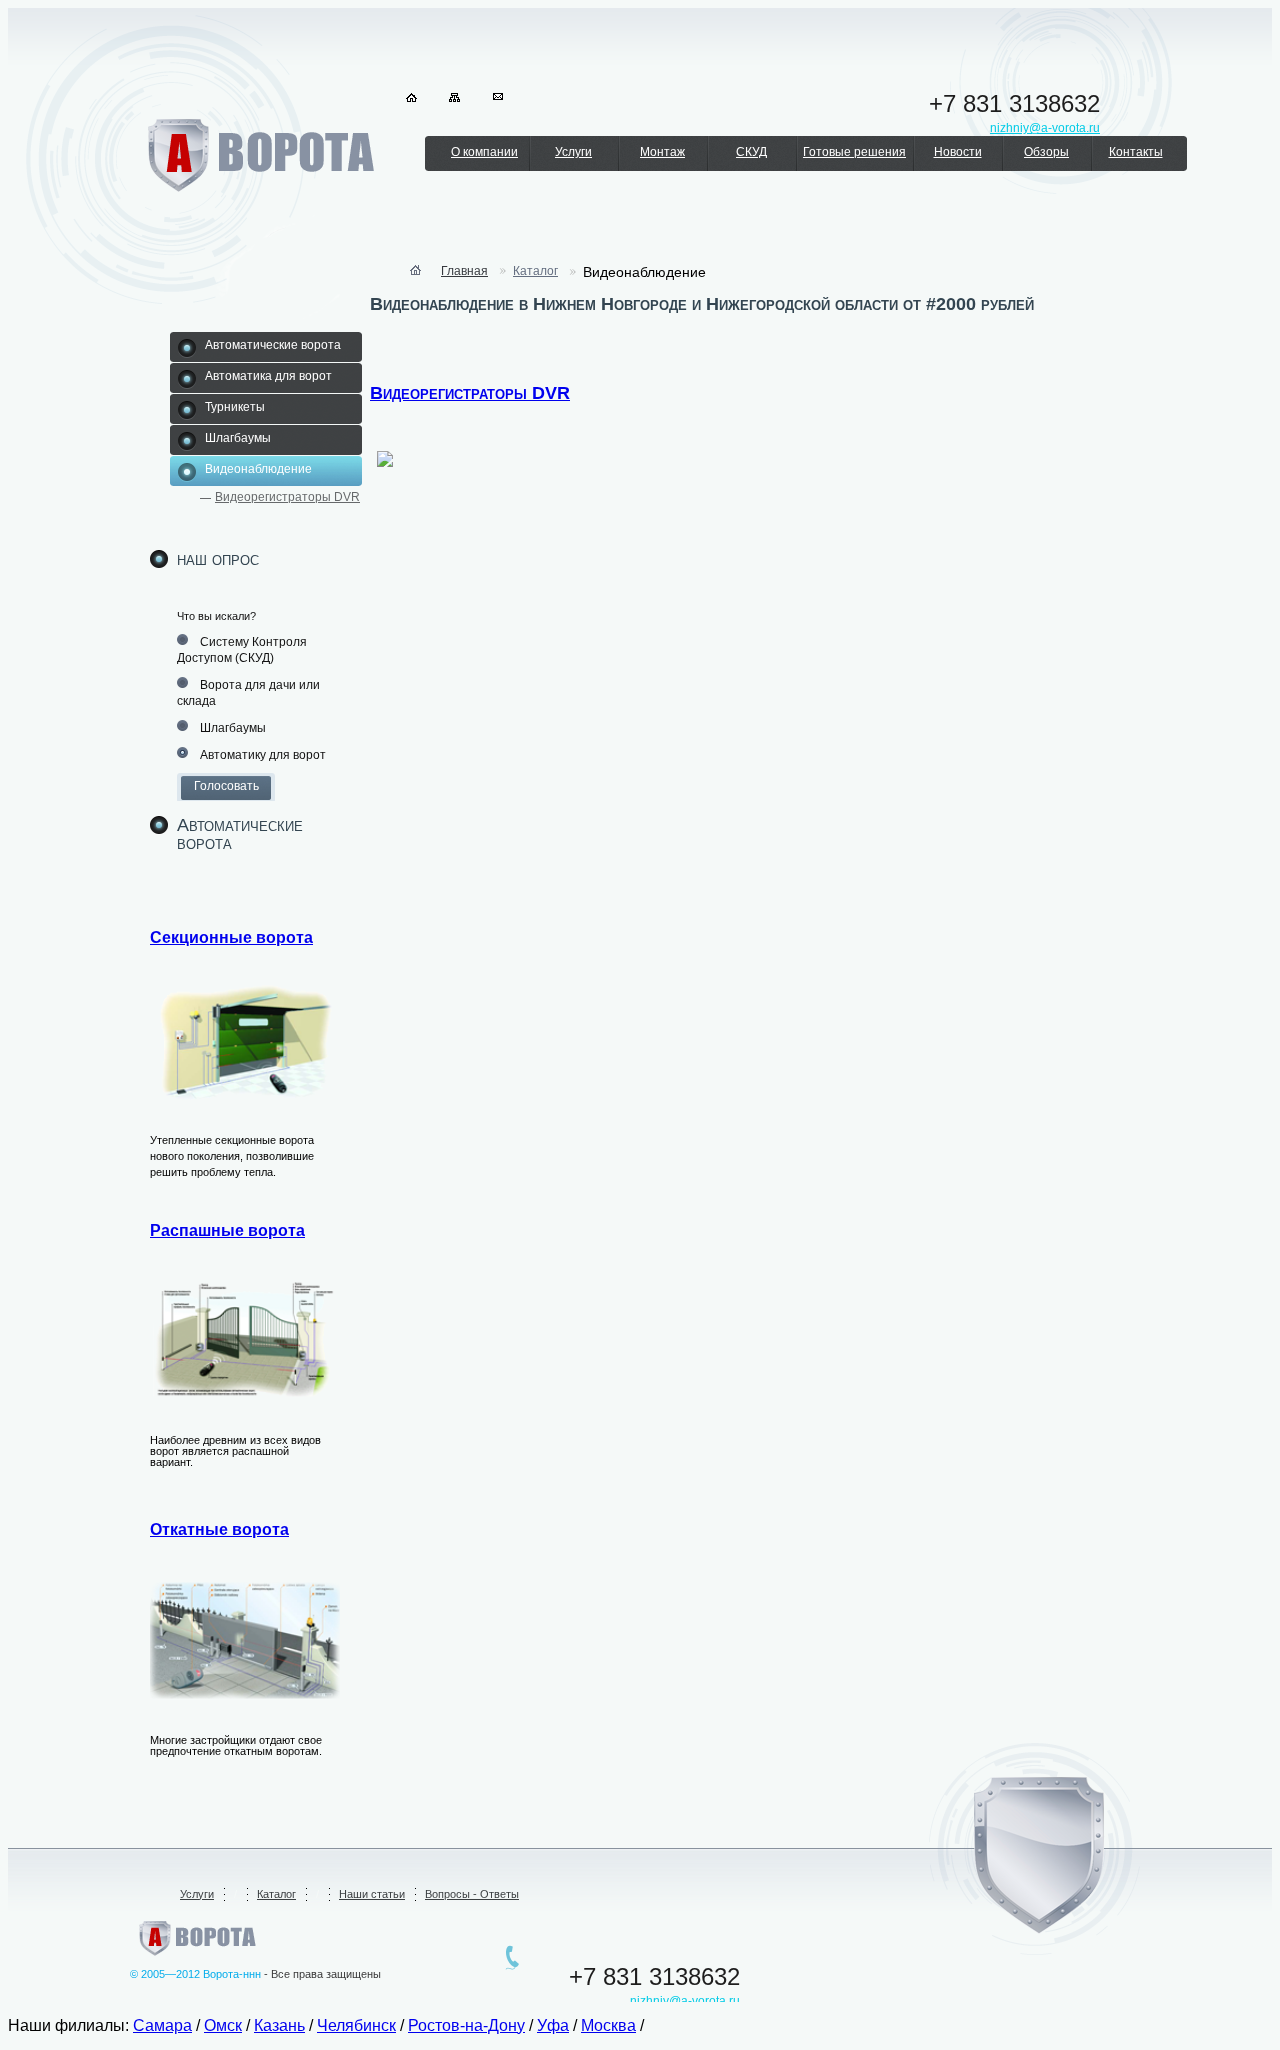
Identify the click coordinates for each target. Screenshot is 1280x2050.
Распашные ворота (227, 1230)
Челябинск (356, 2025)
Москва (608, 2025)
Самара (162, 2025)
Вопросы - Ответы (472, 1894)
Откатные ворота (219, 1529)
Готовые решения (854, 152)
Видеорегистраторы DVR (287, 497)
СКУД (751, 152)
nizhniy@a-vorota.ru (685, 2001)
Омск (223, 2025)
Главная (464, 271)
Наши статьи (372, 1894)
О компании (484, 152)
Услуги (573, 152)
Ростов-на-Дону (466, 2025)
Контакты (1136, 152)
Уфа (553, 2025)
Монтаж (662, 152)
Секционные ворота (231, 937)
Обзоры (1046, 152)
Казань (279, 2025)
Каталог (535, 271)
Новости (958, 152)
